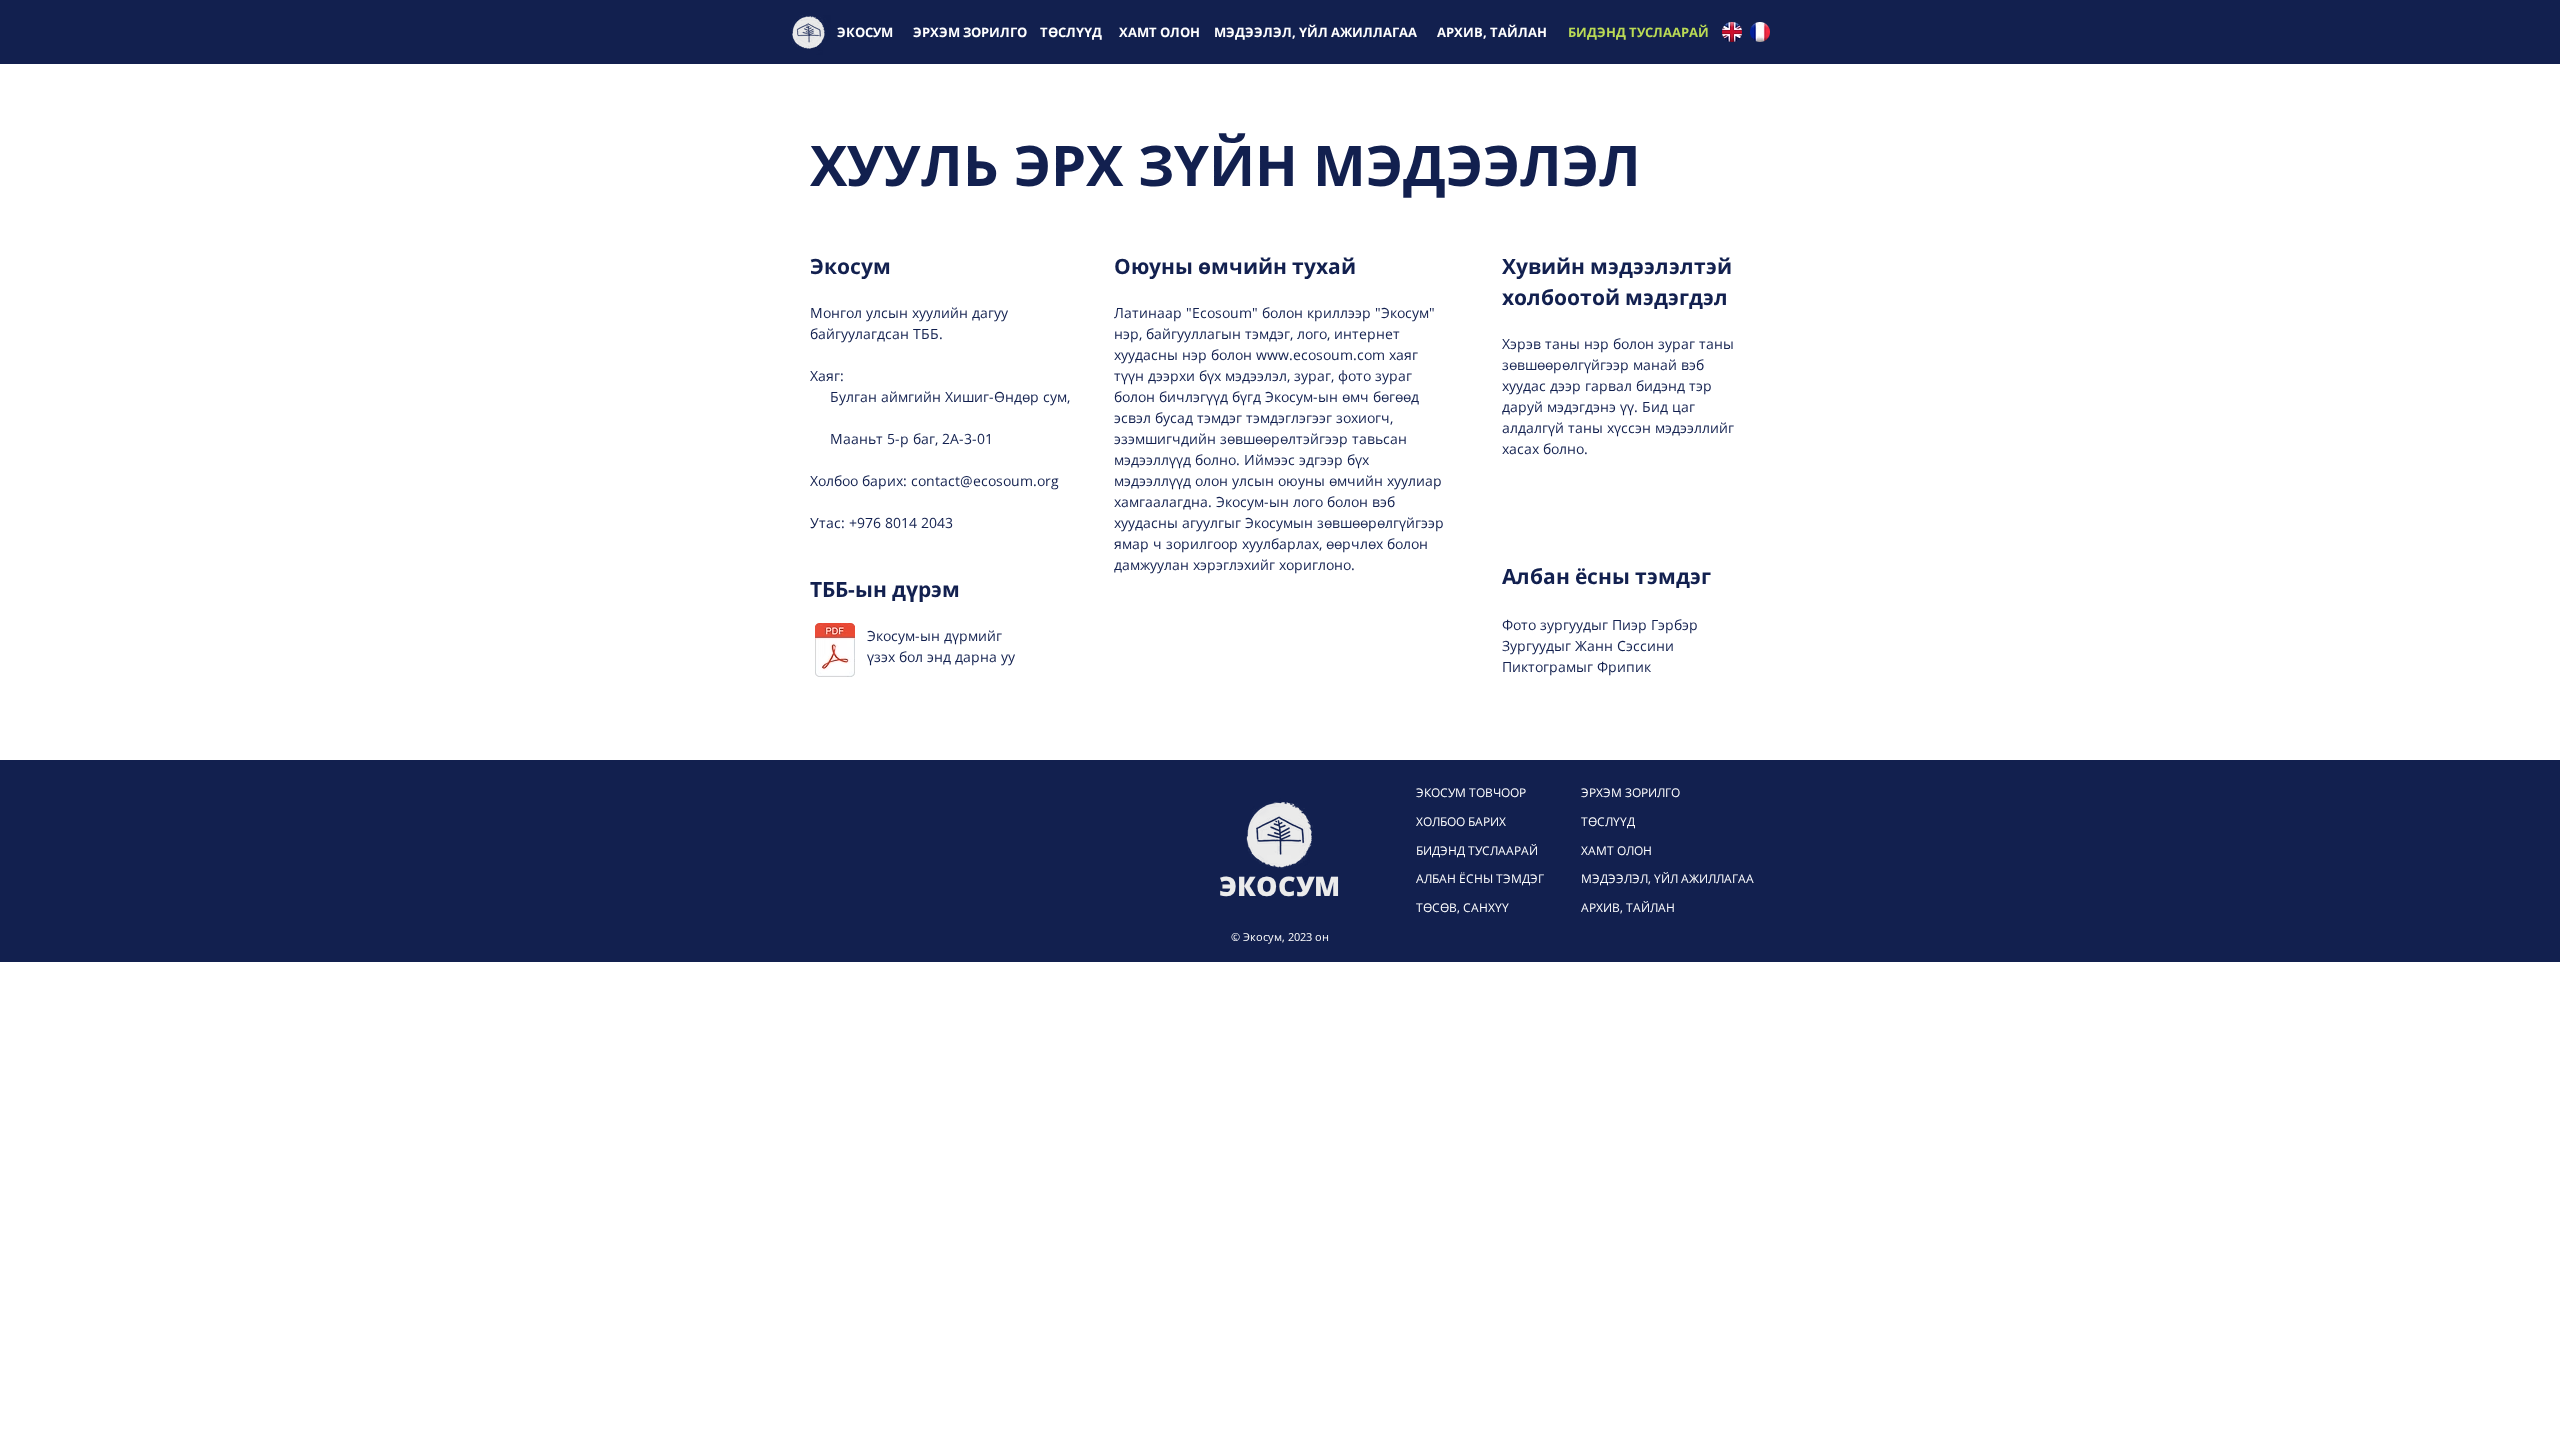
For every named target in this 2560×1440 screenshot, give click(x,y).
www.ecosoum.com (1320, 354)
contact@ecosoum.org (985, 480)
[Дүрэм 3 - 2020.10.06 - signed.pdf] (835, 652)
